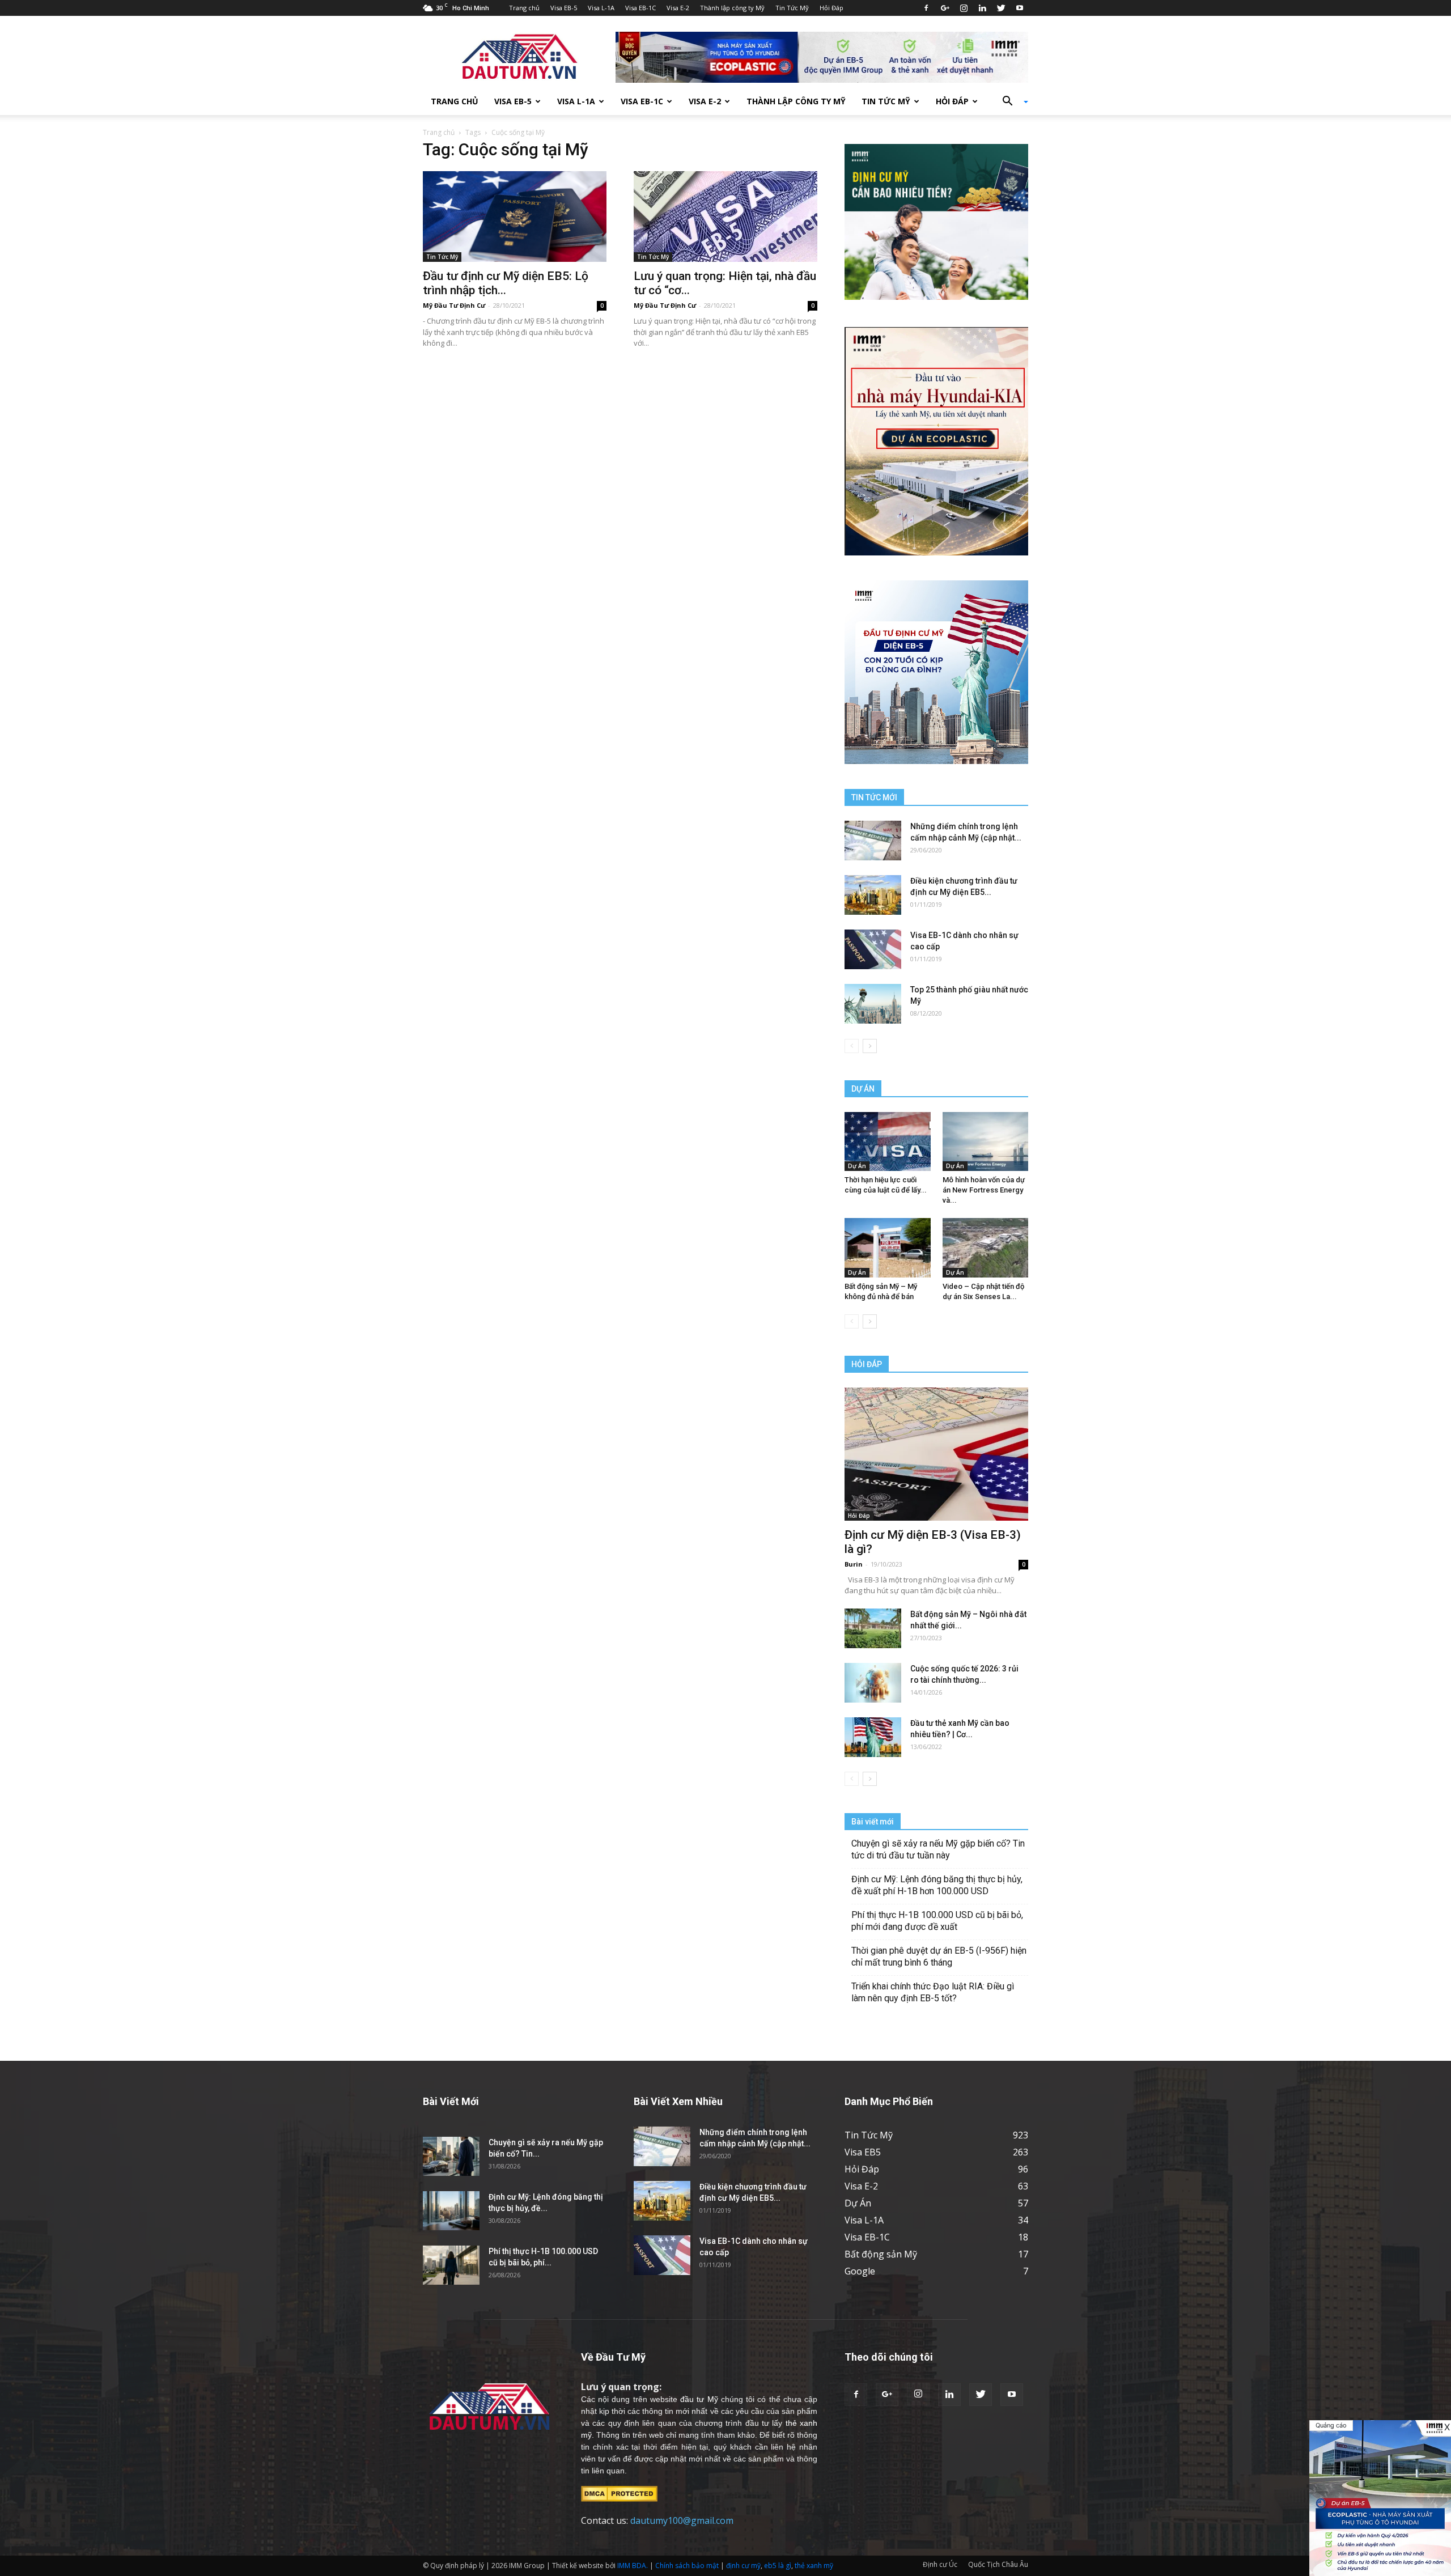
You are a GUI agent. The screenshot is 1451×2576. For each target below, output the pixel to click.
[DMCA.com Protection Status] (619, 2493)
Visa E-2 (678, 8)
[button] (1011, 101)
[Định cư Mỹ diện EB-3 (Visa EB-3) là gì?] (936, 1454)
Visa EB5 (863, 2152)
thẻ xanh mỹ (814, 2566)
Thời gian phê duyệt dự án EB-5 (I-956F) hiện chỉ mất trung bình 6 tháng (939, 1957)
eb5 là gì (778, 2566)
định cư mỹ (743, 2566)
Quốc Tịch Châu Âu (998, 2564)
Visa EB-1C (640, 8)
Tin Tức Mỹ (792, 8)
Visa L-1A (601, 8)
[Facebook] (926, 8)
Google (860, 2271)
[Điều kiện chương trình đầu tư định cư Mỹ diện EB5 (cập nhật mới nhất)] (873, 895)
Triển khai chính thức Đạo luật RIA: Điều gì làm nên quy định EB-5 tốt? (933, 1992)
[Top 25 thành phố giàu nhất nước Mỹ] (873, 1004)
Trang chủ (524, 8)
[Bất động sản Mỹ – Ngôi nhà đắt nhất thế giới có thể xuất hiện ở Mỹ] (873, 1628)
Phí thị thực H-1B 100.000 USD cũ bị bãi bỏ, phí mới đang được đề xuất (937, 1921)
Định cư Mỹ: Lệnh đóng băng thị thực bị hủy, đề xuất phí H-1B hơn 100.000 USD (937, 1885)
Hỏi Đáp (831, 8)
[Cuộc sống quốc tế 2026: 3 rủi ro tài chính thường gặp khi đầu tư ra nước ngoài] (873, 1683)
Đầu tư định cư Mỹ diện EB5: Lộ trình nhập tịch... (506, 283)
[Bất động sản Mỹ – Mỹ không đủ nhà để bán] (888, 1247)
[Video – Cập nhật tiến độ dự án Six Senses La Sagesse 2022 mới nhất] (986, 1247)
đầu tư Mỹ (699, 2399)
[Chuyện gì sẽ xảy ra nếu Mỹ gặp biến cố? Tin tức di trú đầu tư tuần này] (451, 2156)
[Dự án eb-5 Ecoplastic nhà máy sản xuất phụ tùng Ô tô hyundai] (1380, 2498)
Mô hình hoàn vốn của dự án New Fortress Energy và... (984, 1190)
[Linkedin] (982, 8)
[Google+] (945, 8)
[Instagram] (964, 8)
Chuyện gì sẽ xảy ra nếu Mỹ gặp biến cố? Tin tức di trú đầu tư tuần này (938, 1849)
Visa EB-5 (564, 8)
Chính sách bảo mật (687, 2566)
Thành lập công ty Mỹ (732, 8)
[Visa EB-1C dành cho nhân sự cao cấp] (873, 949)
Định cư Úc (940, 2564)
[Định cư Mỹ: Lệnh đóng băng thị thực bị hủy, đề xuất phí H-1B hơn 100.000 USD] (451, 2211)
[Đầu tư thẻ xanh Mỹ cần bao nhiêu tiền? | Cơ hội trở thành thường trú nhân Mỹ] (873, 1737)
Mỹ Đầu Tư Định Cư (454, 305)
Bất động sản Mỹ (881, 2254)
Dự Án (857, 1166)
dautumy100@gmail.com (682, 2520)
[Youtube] (1020, 8)
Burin (854, 1564)
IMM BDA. (633, 2566)
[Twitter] (1001, 8)
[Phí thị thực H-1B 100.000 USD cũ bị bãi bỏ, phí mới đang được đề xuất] (451, 2265)
